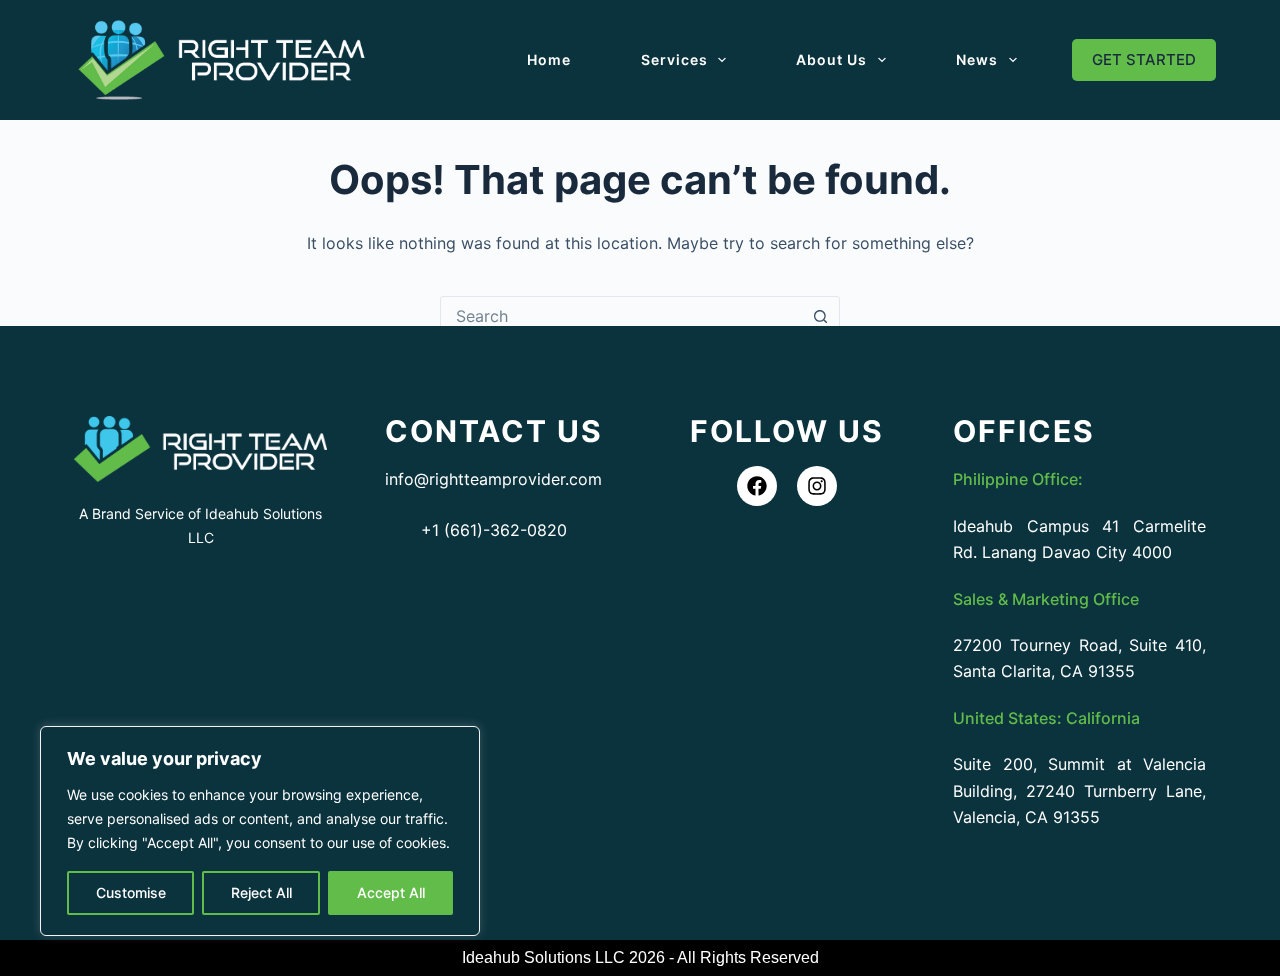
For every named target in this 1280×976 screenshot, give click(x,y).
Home (549, 59)
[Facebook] (757, 486)
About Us (831, 59)
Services (674, 59)
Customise (131, 892)
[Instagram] (817, 486)
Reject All (261, 892)
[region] (260, 831)
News (977, 59)
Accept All (391, 892)
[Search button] (820, 316)
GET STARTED (1144, 59)
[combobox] (621, 316)
